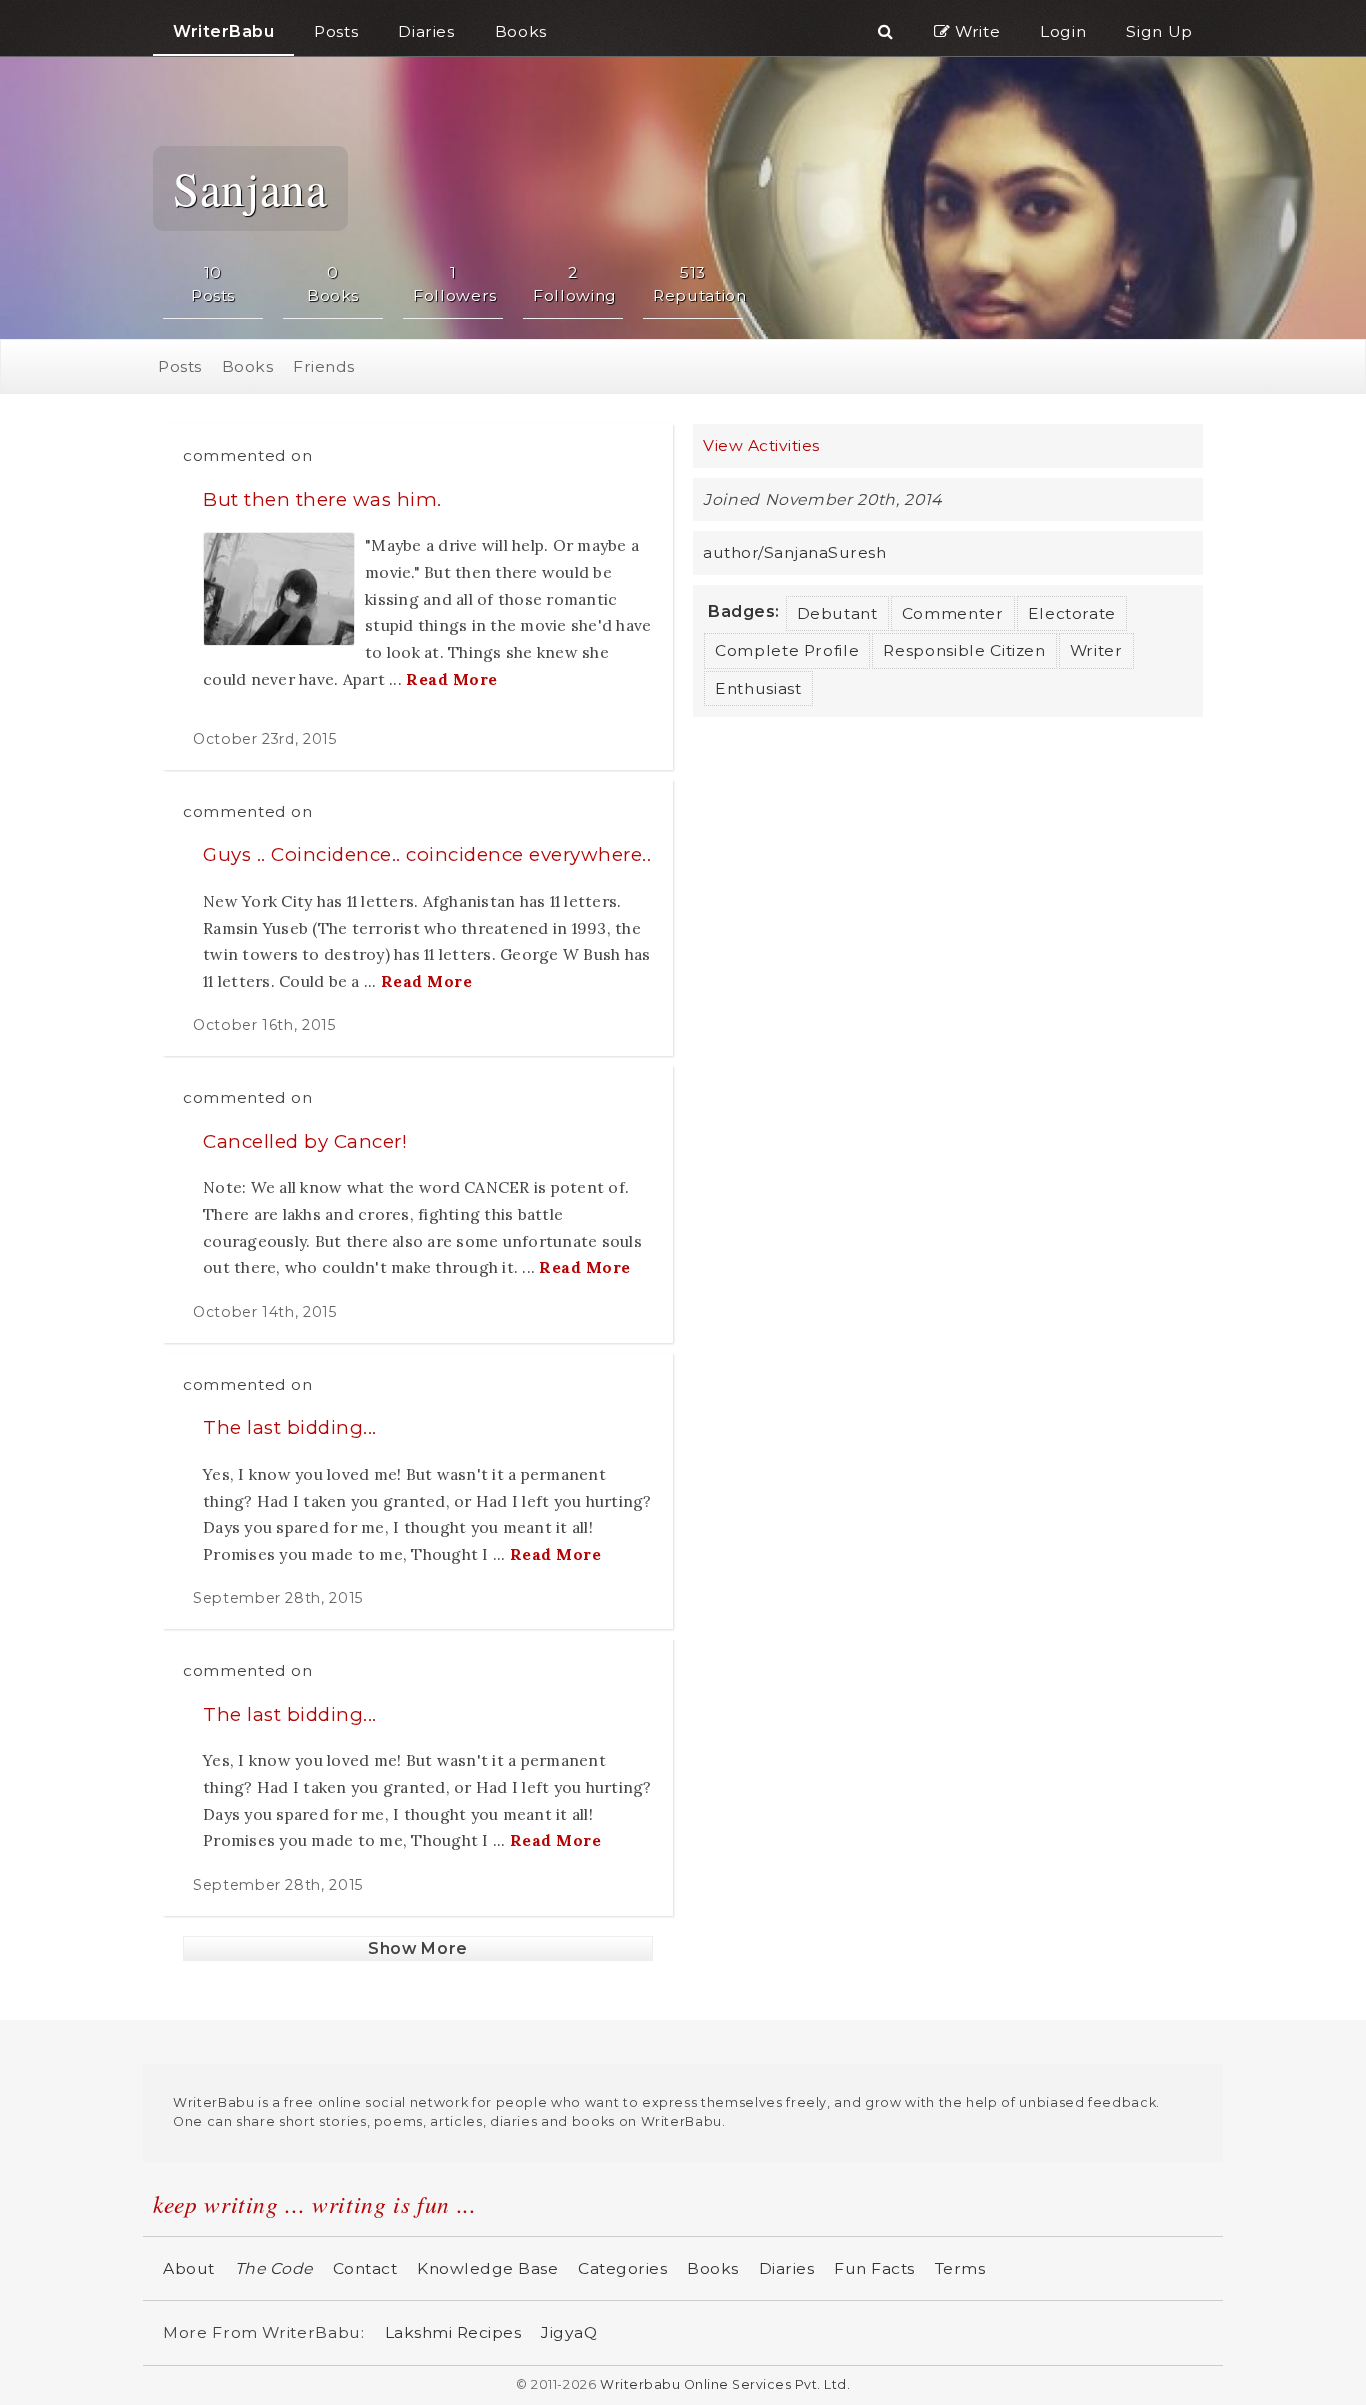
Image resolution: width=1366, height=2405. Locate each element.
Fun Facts (874, 2268)
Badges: (744, 611)
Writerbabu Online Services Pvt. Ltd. (725, 2384)
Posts (180, 366)
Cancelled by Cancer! (305, 1141)
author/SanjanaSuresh (794, 552)
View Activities (761, 445)
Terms (960, 2268)
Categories (622, 2268)
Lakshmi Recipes (453, 2332)
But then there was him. (322, 499)
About (189, 2268)
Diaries (787, 2268)
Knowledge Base (487, 2268)
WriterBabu (223, 31)
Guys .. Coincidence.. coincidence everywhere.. (427, 854)
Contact (365, 2268)
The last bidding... (290, 1427)
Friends (324, 366)
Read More (452, 679)
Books (248, 366)
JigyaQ (569, 2332)
